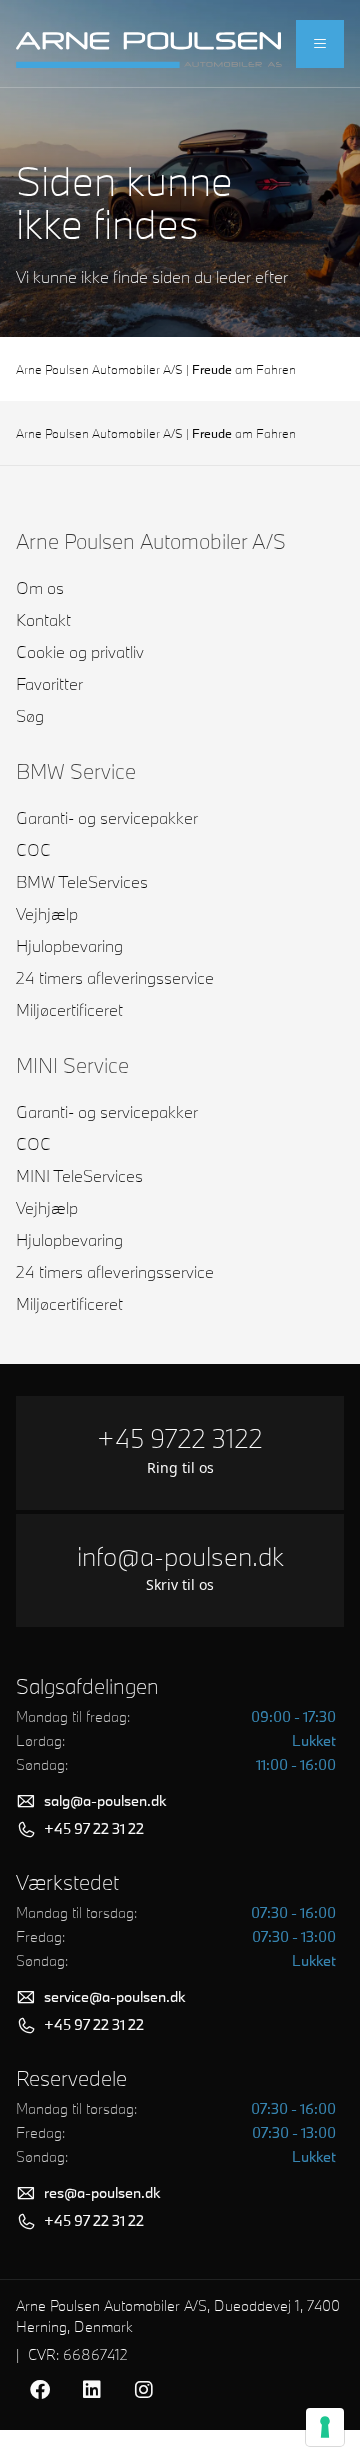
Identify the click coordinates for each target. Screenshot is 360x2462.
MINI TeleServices (79, 1175)
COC (33, 849)
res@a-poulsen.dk (102, 2192)
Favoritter (49, 683)
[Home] (149, 44)
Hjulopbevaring (69, 945)
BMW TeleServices (82, 881)
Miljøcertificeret (69, 1009)
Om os (40, 587)
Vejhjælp (47, 913)
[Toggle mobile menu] (320, 44)
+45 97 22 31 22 (94, 1828)
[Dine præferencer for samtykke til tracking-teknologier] (325, 2427)
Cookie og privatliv (80, 651)
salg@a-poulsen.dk (105, 1800)
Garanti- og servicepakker (107, 817)
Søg (30, 715)
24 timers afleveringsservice (115, 977)
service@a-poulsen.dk (114, 1996)
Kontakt (43, 619)
